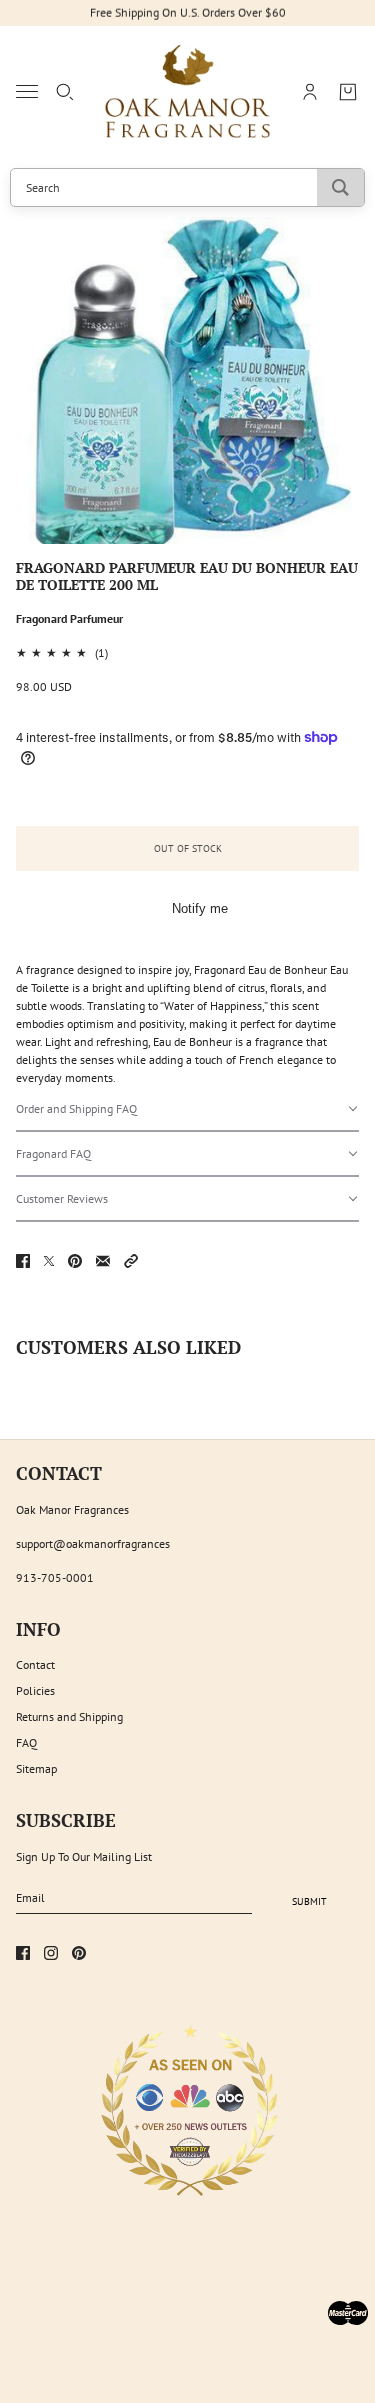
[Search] (65, 92)
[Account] (310, 92)
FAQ (26, 1742)
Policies (35, 1690)
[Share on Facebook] (23, 1261)
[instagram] (51, 1953)
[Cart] (348, 92)
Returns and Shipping (69, 1716)
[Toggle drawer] (27, 91)
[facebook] (23, 1953)
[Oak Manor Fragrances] (187, 92)
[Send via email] (103, 1261)
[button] (187, 1109)
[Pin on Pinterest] (75, 1261)
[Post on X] (49, 1261)
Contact (35, 1664)
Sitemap (36, 1768)
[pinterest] (79, 1953)
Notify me (200, 908)
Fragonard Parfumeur (69, 618)
